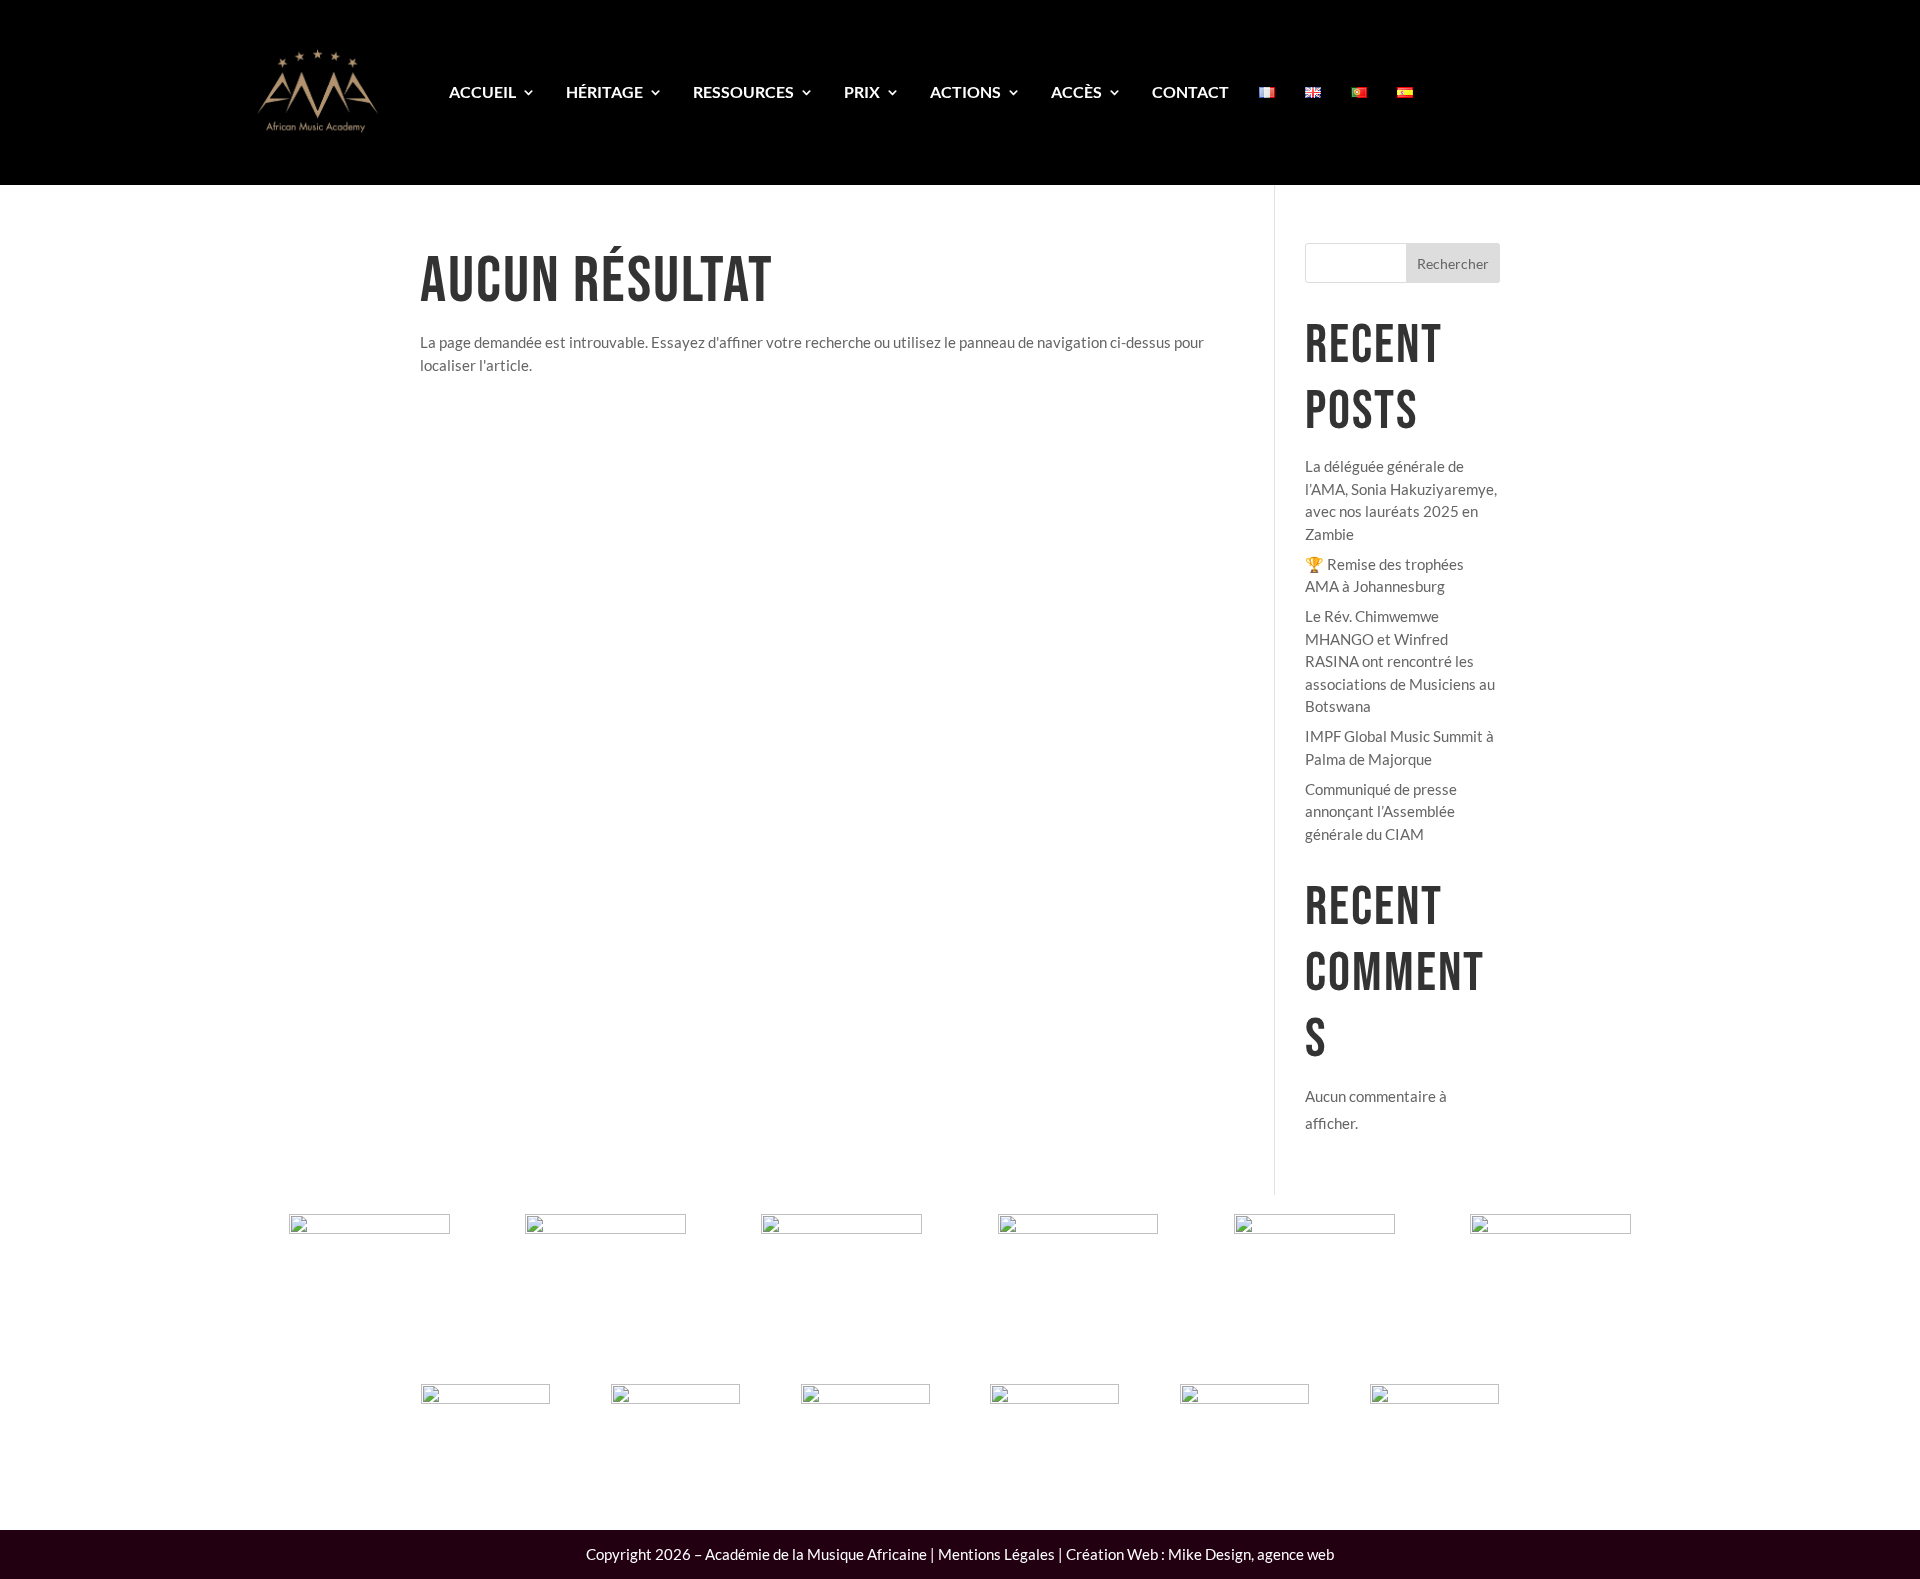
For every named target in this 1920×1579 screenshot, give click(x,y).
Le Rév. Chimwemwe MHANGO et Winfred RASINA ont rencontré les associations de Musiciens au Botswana (1400, 661)
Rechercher (1453, 263)
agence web (1295, 1554)
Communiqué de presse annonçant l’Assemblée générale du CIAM (1381, 811)
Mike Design (1209, 1554)
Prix (862, 91)
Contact (1190, 91)
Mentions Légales (996, 1554)
